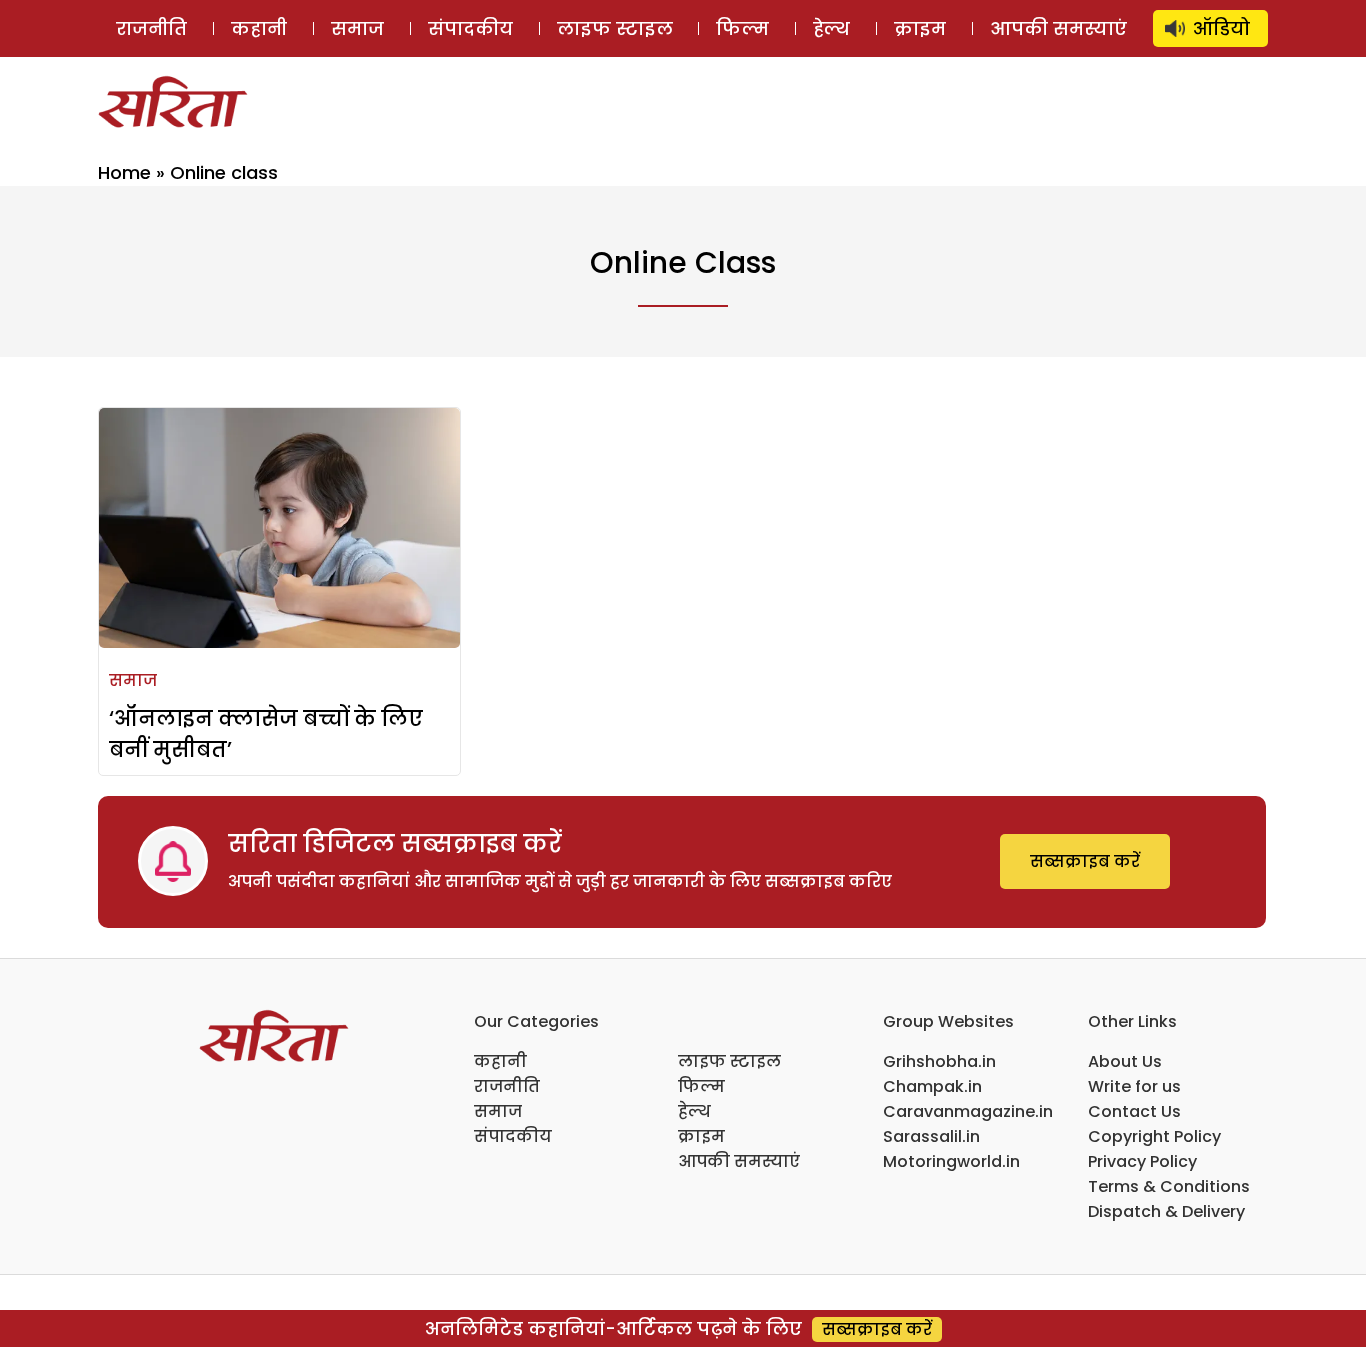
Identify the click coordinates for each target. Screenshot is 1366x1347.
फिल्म (742, 28)
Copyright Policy (1154, 1136)
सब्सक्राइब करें (1085, 861)
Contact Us (1134, 1111)
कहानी (259, 28)
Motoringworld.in (951, 1161)
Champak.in (932, 1086)
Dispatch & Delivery (1166, 1211)
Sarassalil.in (931, 1136)
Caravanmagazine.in (968, 1111)
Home (124, 172)
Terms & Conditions (1169, 1186)
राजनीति (151, 28)
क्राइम (920, 28)
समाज (357, 28)
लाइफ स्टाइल (615, 28)
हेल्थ (831, 28)
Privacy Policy (1142, 1161)
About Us (1125, 1061)
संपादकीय (470, 28)
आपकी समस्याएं (1058, 28)
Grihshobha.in (939, 1061)
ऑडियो (1221, 28)
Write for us (1134, 1086)
